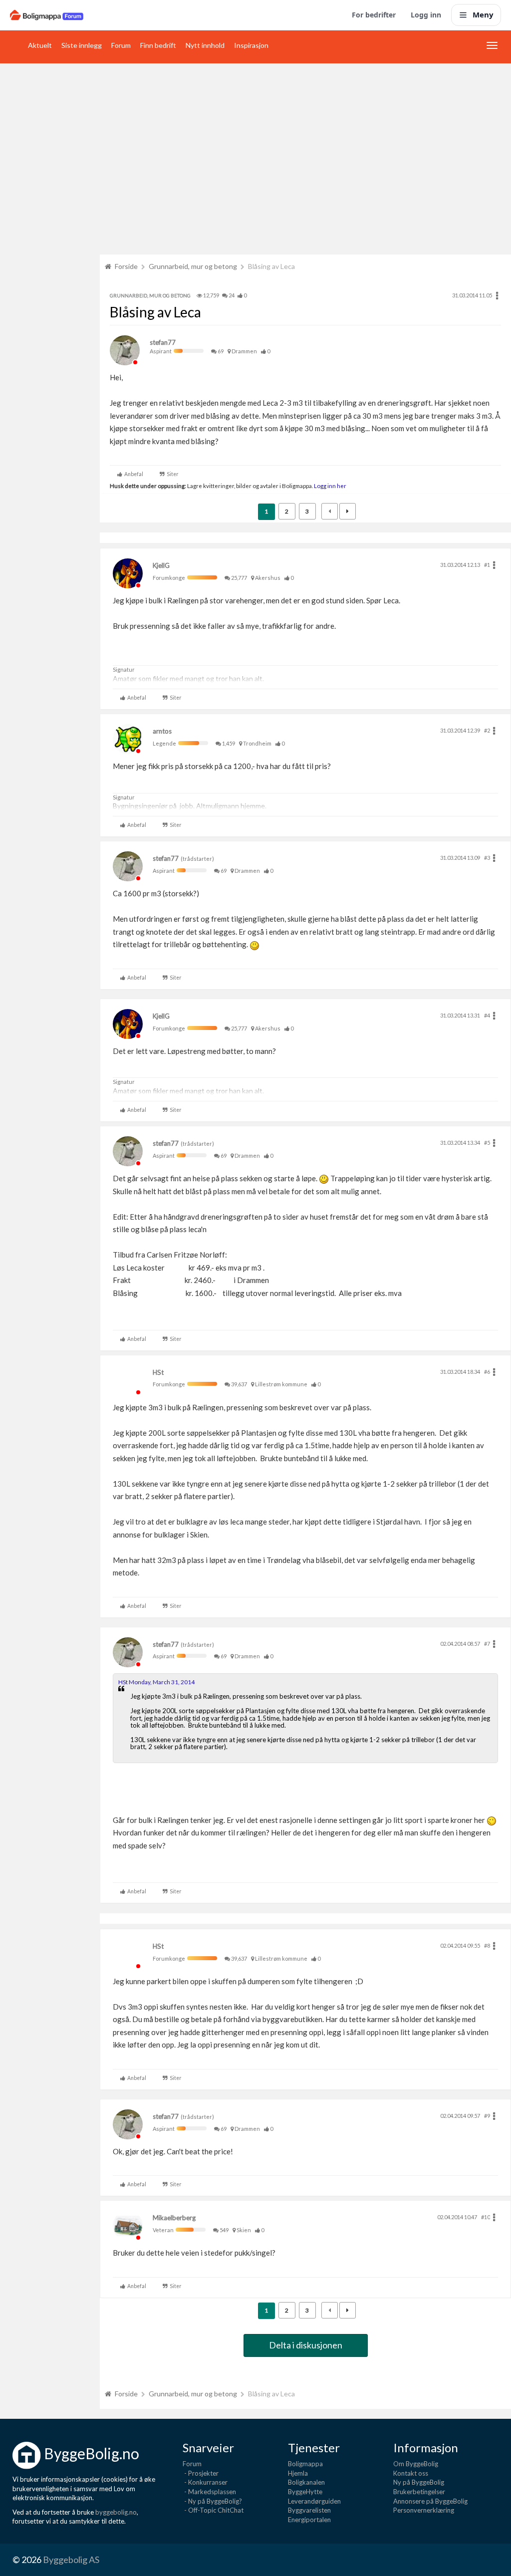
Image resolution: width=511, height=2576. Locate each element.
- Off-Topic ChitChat (213, 2510)
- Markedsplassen (209, 2492)
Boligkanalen (306, 2482)
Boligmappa (305, 2464)
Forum (121, 45)
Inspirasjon (251, 45)
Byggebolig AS (71, 2560)
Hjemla (298, 2473)
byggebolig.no (116, 2512)
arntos (162, 731)
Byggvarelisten (309, 2510)
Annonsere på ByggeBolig (430, 2501)
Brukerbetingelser (419, 2492)
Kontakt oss (411, 2473)
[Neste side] (348, 511)
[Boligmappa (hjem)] (47, 15)
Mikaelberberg (174, 2218)
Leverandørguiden (314, 2501)
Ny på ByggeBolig (419, 2482)
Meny (483, 14)
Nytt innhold (205, 45)
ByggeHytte (305, 2492)
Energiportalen (309, 2520)
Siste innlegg (82, 45)
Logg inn (426, 15)
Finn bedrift (158, 45)
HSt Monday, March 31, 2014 (156, 1682)
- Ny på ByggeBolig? (212, 2501)
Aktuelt (40, 45)
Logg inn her (330, 486)
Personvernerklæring (424, 2510)
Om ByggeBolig (416, 2464)
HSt (158, 1372)
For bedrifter (374, 15)
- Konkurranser (205, 2482)
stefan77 (163, 342)
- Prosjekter (201, 2473)
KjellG (161, 565)
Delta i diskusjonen (306, 2345)
